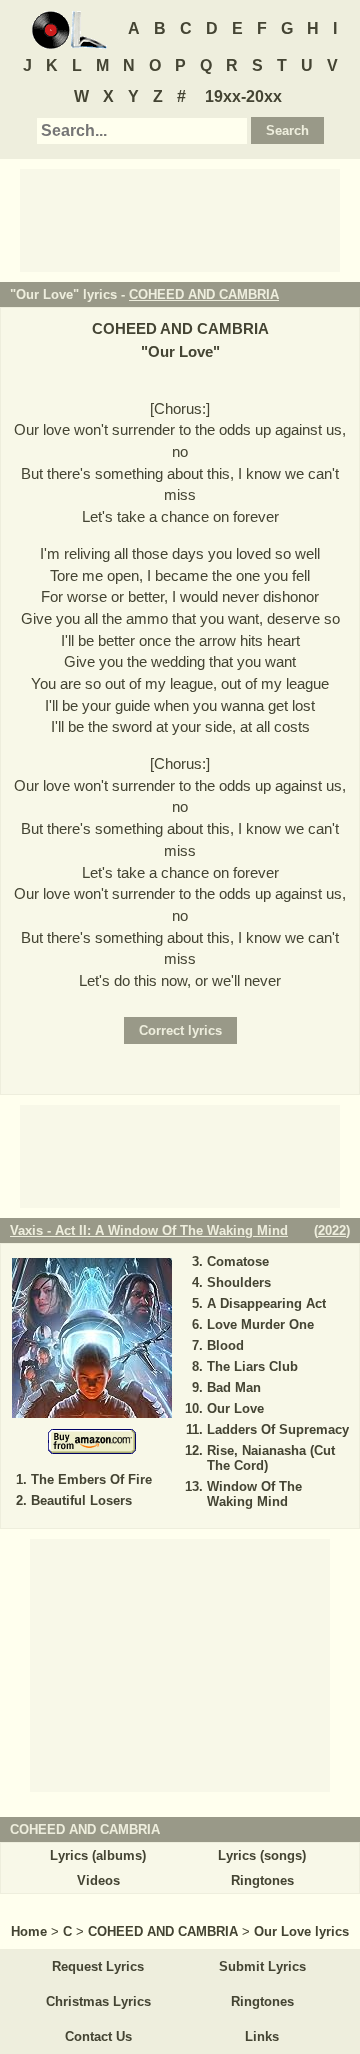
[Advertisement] (180, 219)
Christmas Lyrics (98, 2001)
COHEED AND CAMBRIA (204, 294)
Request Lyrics (98, 1966)
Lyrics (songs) (262, 1855)
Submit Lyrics (262, 1966)
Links (262, 2036)
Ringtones (262, 1880)
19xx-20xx (243, 96)
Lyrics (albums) (98, 1855)
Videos (98, 1880)
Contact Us (98, 2036)
